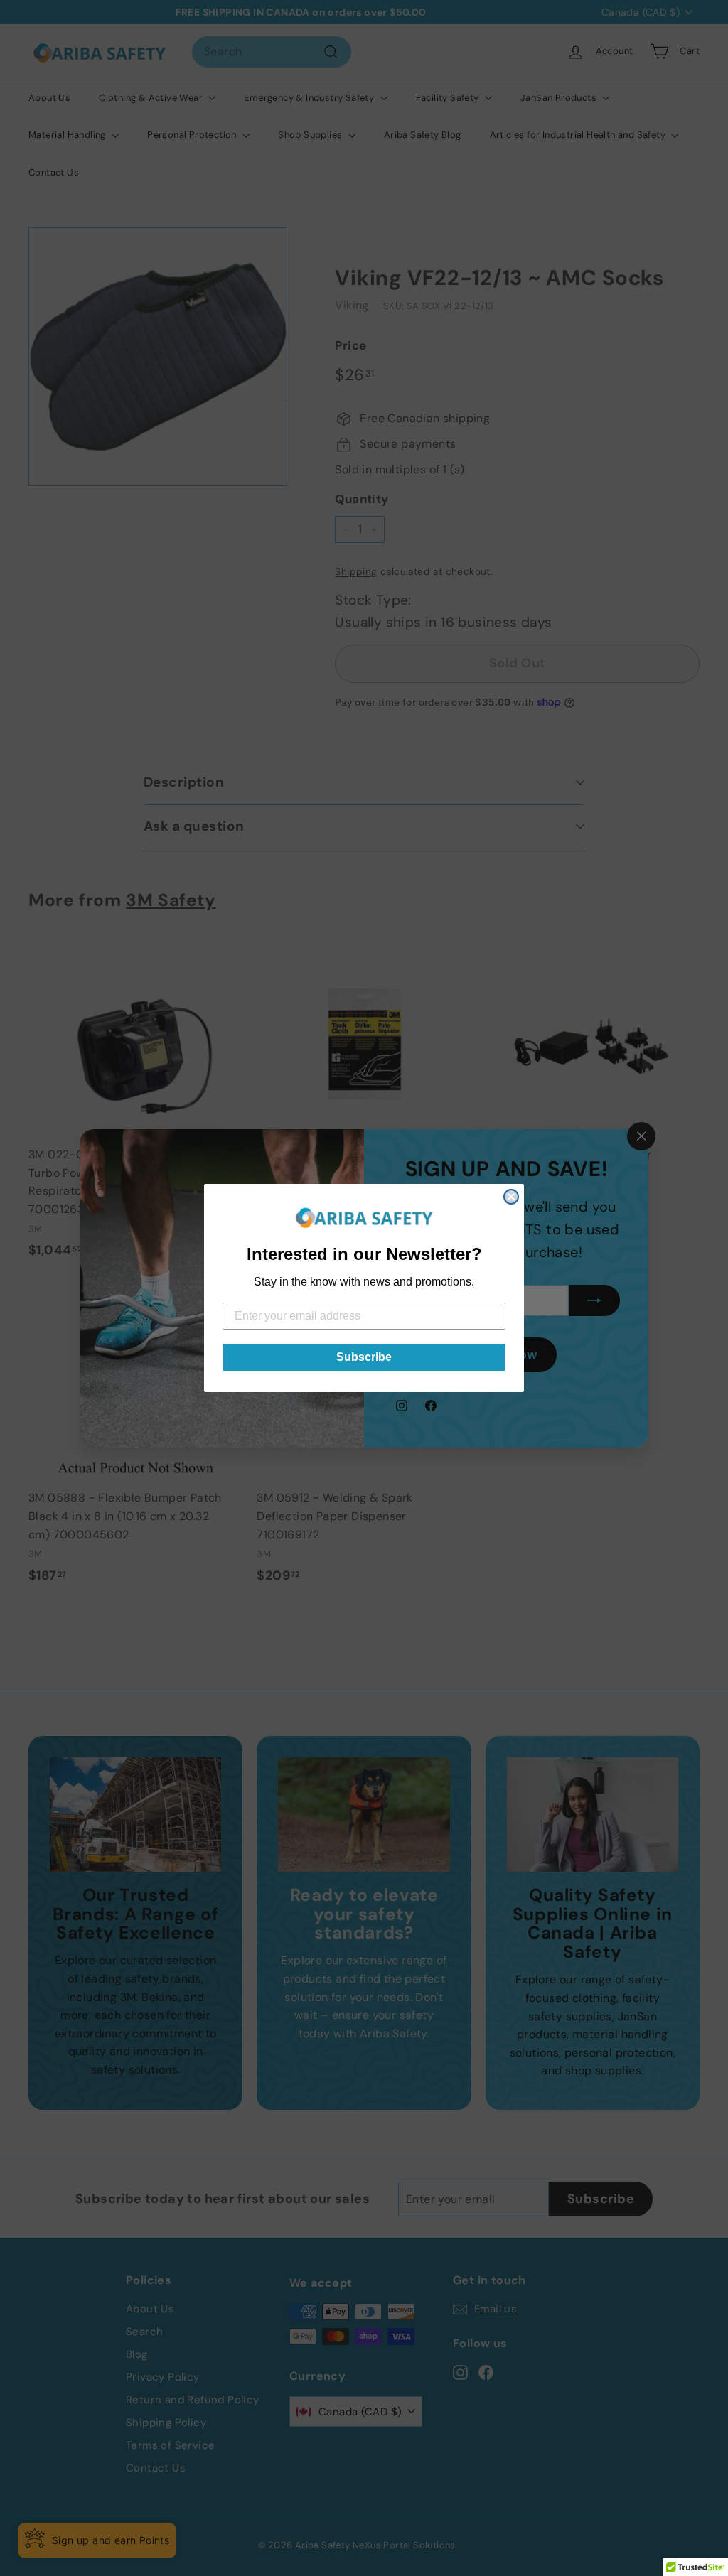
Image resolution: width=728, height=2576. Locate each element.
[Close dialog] (511, 1197)
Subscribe (364, 1357)
